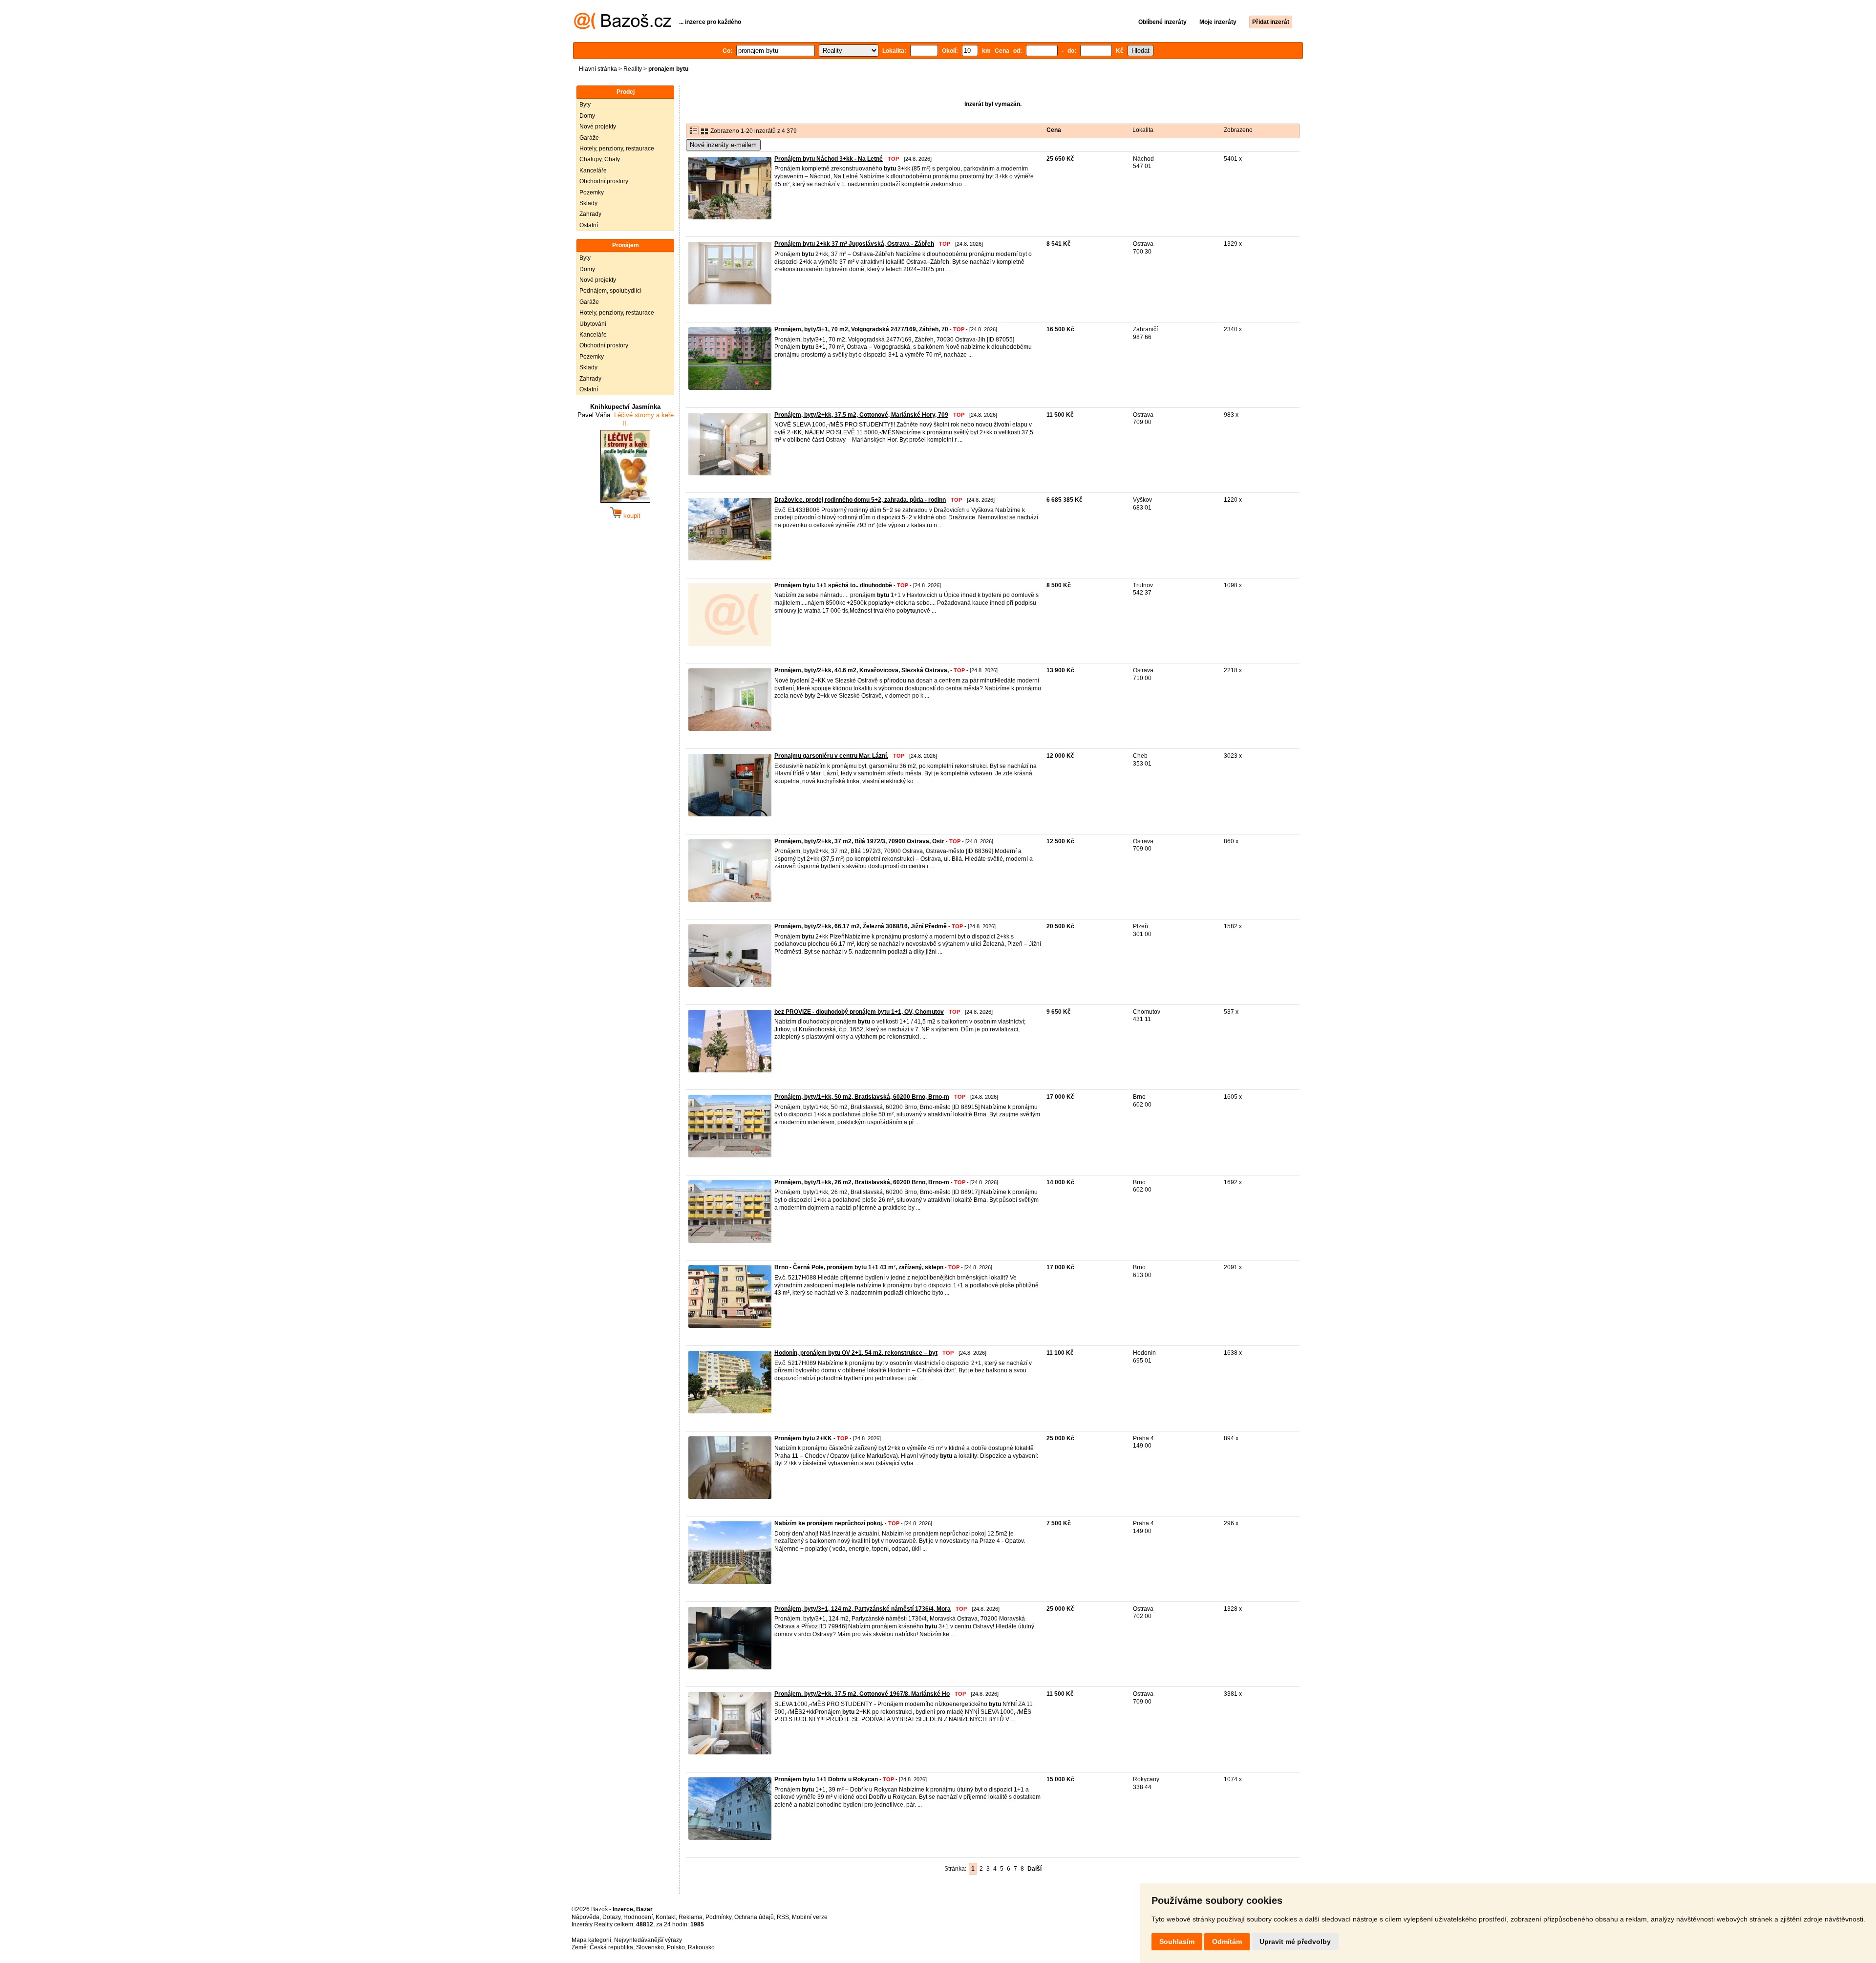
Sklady (588, 203)
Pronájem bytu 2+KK (803, 1438)
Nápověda (586, 1917)
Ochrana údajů (754, 1917)
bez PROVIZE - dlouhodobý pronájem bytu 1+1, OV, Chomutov (859, 1012)
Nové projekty (598, 127)
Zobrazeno (1238, 130)
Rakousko (701, 1947)
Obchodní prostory (604, 181)
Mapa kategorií (591, 1940)
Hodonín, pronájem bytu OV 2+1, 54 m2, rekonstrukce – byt (856, 1353)
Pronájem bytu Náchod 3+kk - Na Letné (829, 159)
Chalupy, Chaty (600, 159)
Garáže (589, 138)
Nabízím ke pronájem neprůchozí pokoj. (829, 1523)
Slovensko (650, 1947)
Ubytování (593, 324)
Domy (587, 116)
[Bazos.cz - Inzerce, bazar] (623, 27)
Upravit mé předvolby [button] (1295, 1942)
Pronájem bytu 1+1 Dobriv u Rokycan (826, 1779)
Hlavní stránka (598, 69)
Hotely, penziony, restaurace (617, 149)
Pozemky (592, 192)
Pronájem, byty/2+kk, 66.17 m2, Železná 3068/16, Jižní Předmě (861, 926)
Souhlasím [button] (1177, 1942)
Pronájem (626, 245)
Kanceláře (593, 171)
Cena (1054, 130)
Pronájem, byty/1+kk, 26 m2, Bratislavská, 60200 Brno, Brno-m (862, 1182)
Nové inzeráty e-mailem (723, 145)
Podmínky (718, 1917)
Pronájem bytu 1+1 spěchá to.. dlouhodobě (833, 585)
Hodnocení (638, 1917)
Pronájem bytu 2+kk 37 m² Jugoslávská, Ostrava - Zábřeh (854, 244)
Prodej (626, 92)
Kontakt (666, 1917)
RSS (783, 1917)
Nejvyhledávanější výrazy (648, 1940)
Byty (585, 105)
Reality (633, 69)
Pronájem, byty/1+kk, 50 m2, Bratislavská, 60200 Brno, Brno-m (862, 1097)
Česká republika (611, 1947)
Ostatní (589, 225)
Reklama (691, 1917)
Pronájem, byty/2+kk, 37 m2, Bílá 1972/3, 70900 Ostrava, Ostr (859, 841)
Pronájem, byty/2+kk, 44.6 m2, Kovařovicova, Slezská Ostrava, (862, 670)
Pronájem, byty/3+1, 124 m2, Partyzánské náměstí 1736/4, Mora (863, 1609)
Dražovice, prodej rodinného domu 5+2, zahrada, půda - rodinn (860, 500)
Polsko (676, 1947)
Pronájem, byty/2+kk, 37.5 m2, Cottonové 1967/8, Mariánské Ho (862, 1694)
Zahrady (590, 214)
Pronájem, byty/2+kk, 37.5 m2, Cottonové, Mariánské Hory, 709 (861, 415)
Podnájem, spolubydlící (610, 291)
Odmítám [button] (1227, 1942)
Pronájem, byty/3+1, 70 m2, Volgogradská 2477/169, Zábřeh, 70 (861, 329)
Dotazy (611, 1917)
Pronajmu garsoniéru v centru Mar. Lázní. (831, 756)
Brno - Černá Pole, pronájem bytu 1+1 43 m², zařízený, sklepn (859, 1267)
